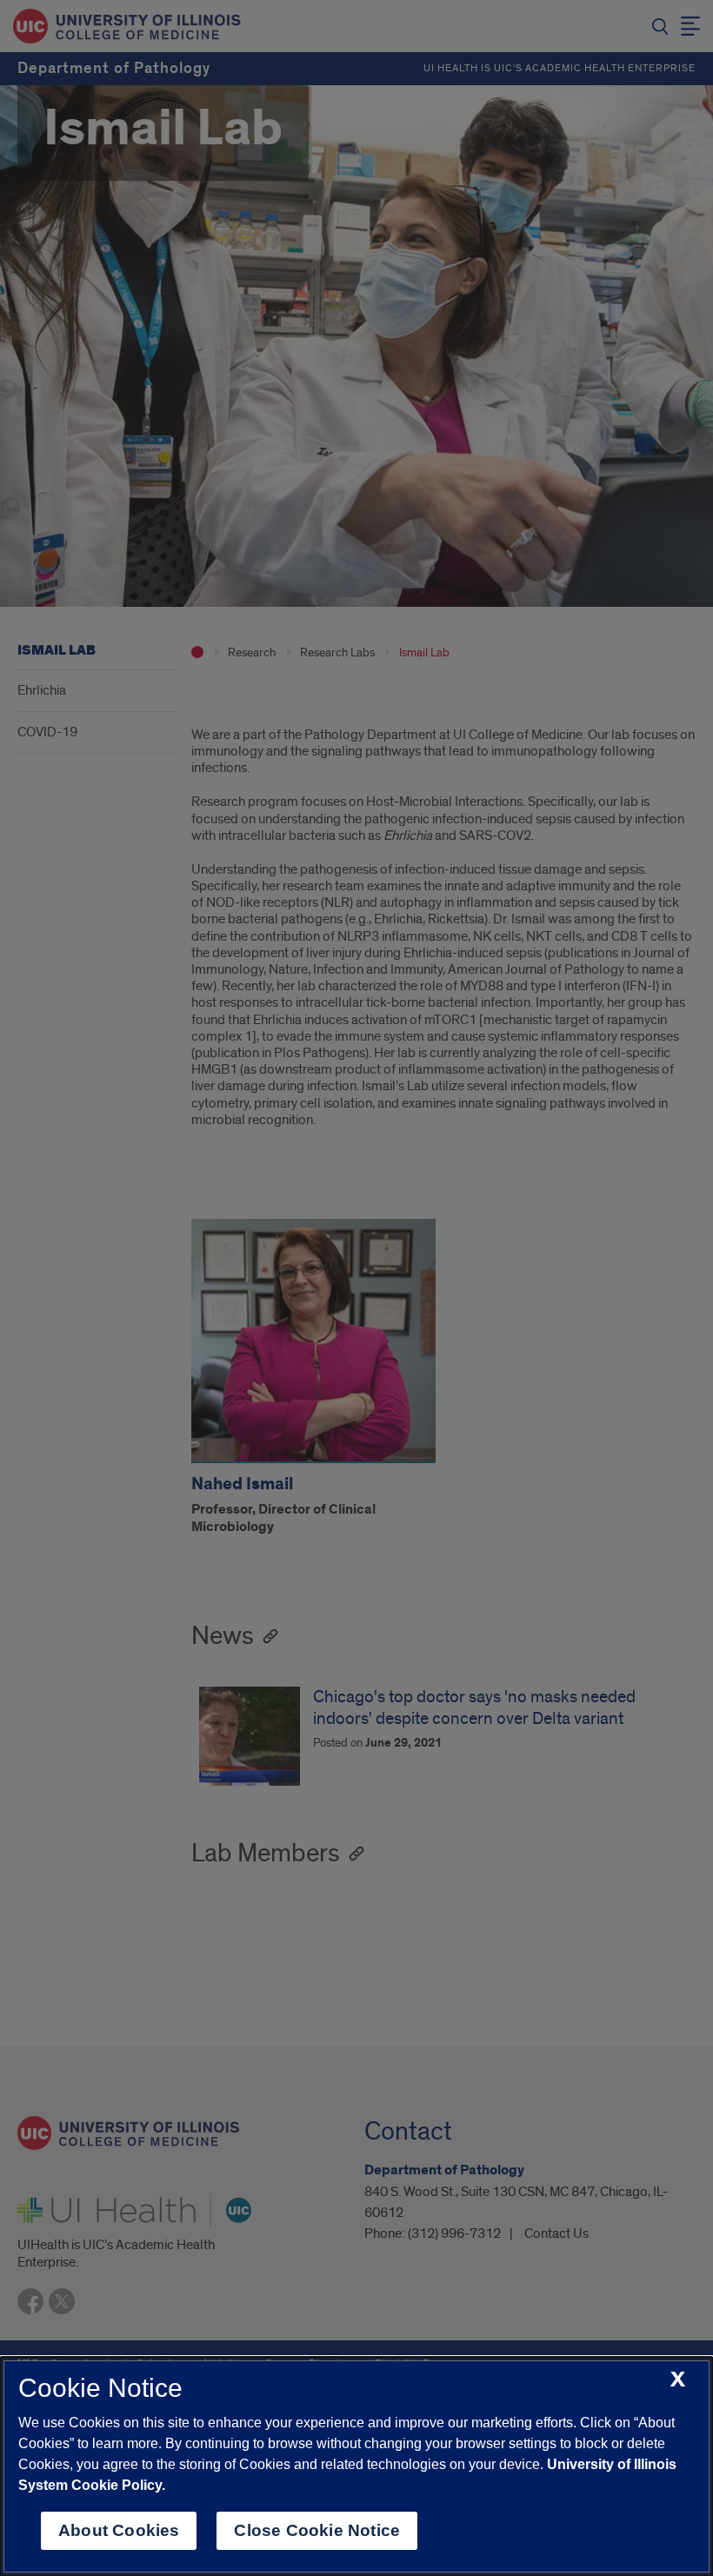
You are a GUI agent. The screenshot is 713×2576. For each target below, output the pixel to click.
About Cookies (119, 2530)
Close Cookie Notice (317, 2530)
